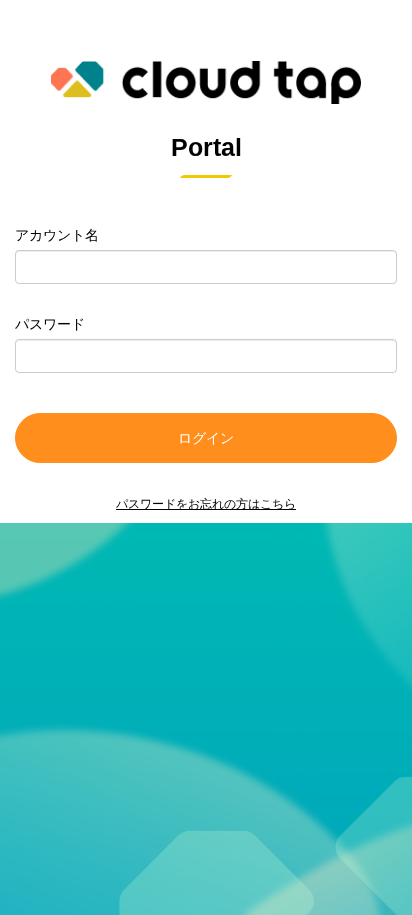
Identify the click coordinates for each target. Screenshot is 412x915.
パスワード (50, 324)
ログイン (206, 438)
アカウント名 (57, 235)
